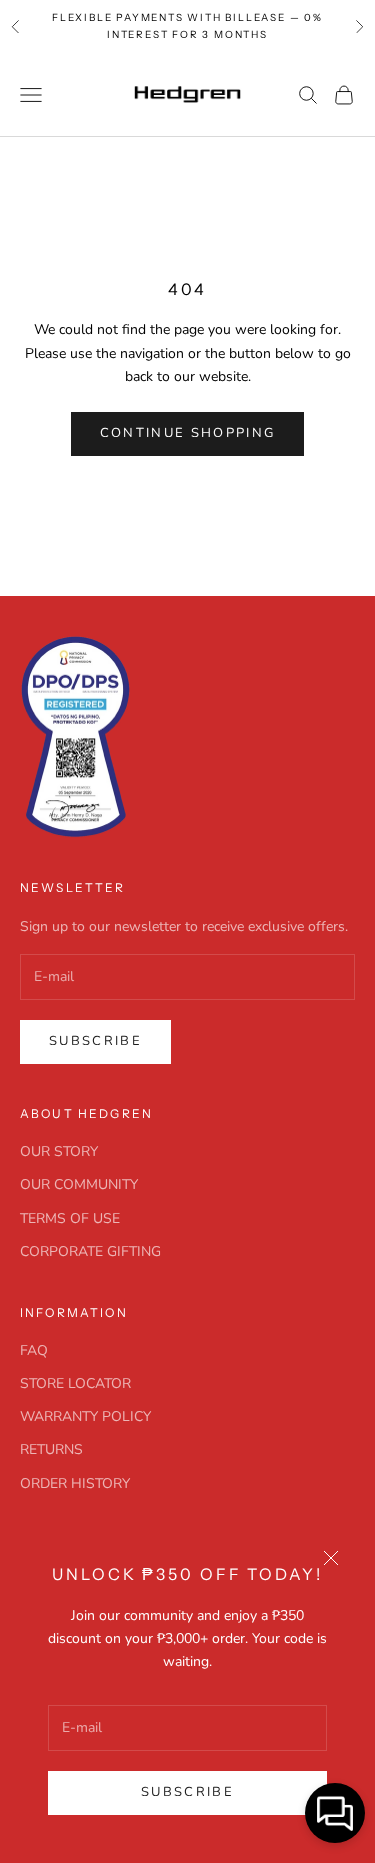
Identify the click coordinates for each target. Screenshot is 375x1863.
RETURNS (51, 1449)
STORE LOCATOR (75, 1383)
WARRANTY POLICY (85, 1416)
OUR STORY (59, 1151)
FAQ (34, 1350)
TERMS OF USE (70, 1218)
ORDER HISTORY (75, 1483)
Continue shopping (188, 433)
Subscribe (187, 1792)
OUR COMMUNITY (79, 1184)
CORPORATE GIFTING (90, 1251)
